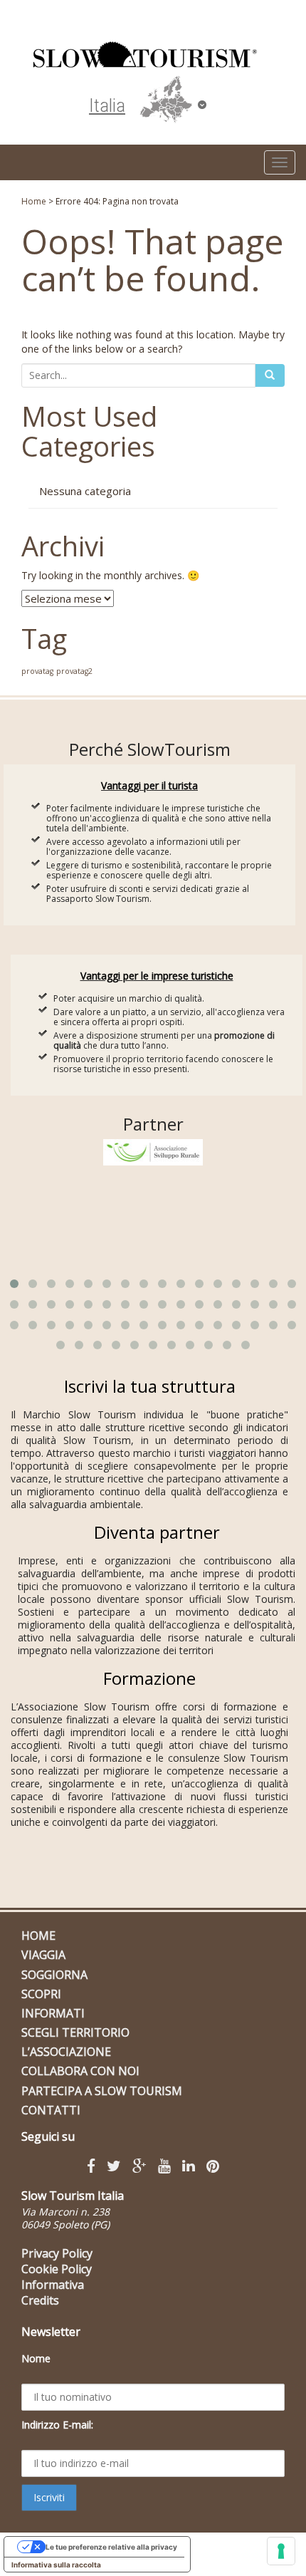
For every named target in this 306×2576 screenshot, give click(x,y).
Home (34, 201)
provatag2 (74, 671)
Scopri (41, 1994)
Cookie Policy (57, 2269)
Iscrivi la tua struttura (150, 1386)
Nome (36, 2358)
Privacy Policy (57, 2253)
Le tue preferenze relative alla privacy (111, 2547)
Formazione (149, 1678)
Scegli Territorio (75, 2032)
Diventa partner (157, 1532)
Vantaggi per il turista (149, 785)
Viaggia (43, 1955)
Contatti (51, 2110)
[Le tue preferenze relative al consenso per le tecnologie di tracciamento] (281, 2551)
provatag (37, 671)
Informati (53, 2013)
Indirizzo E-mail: (57, 2425)
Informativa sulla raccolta (56, 2565)
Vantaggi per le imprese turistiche (157, 976)
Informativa (53, 2285)
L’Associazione (66, 2052)
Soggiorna (54, 1975)
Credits (40, 2300)
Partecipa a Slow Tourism (102, 2091)
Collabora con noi (80, 2071)
